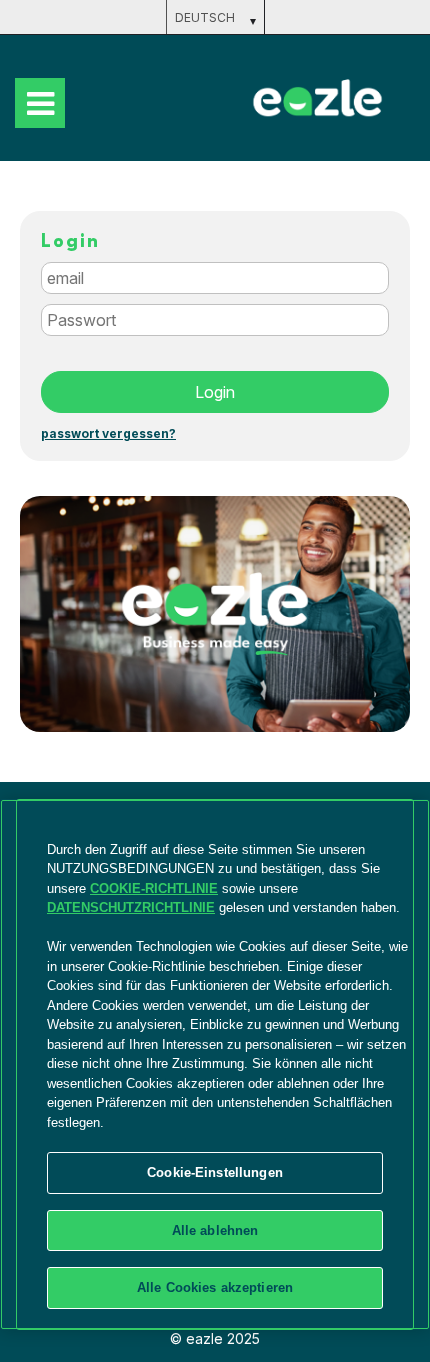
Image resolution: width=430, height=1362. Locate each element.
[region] (215, 1064)
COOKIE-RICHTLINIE (154, 888)
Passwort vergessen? (108, 434)
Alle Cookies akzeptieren (215, 1287)
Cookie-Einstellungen (215, 1172)
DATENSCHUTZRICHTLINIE (131, 907)
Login (215, 392)
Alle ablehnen (215, 1230)
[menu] (40, 103)
